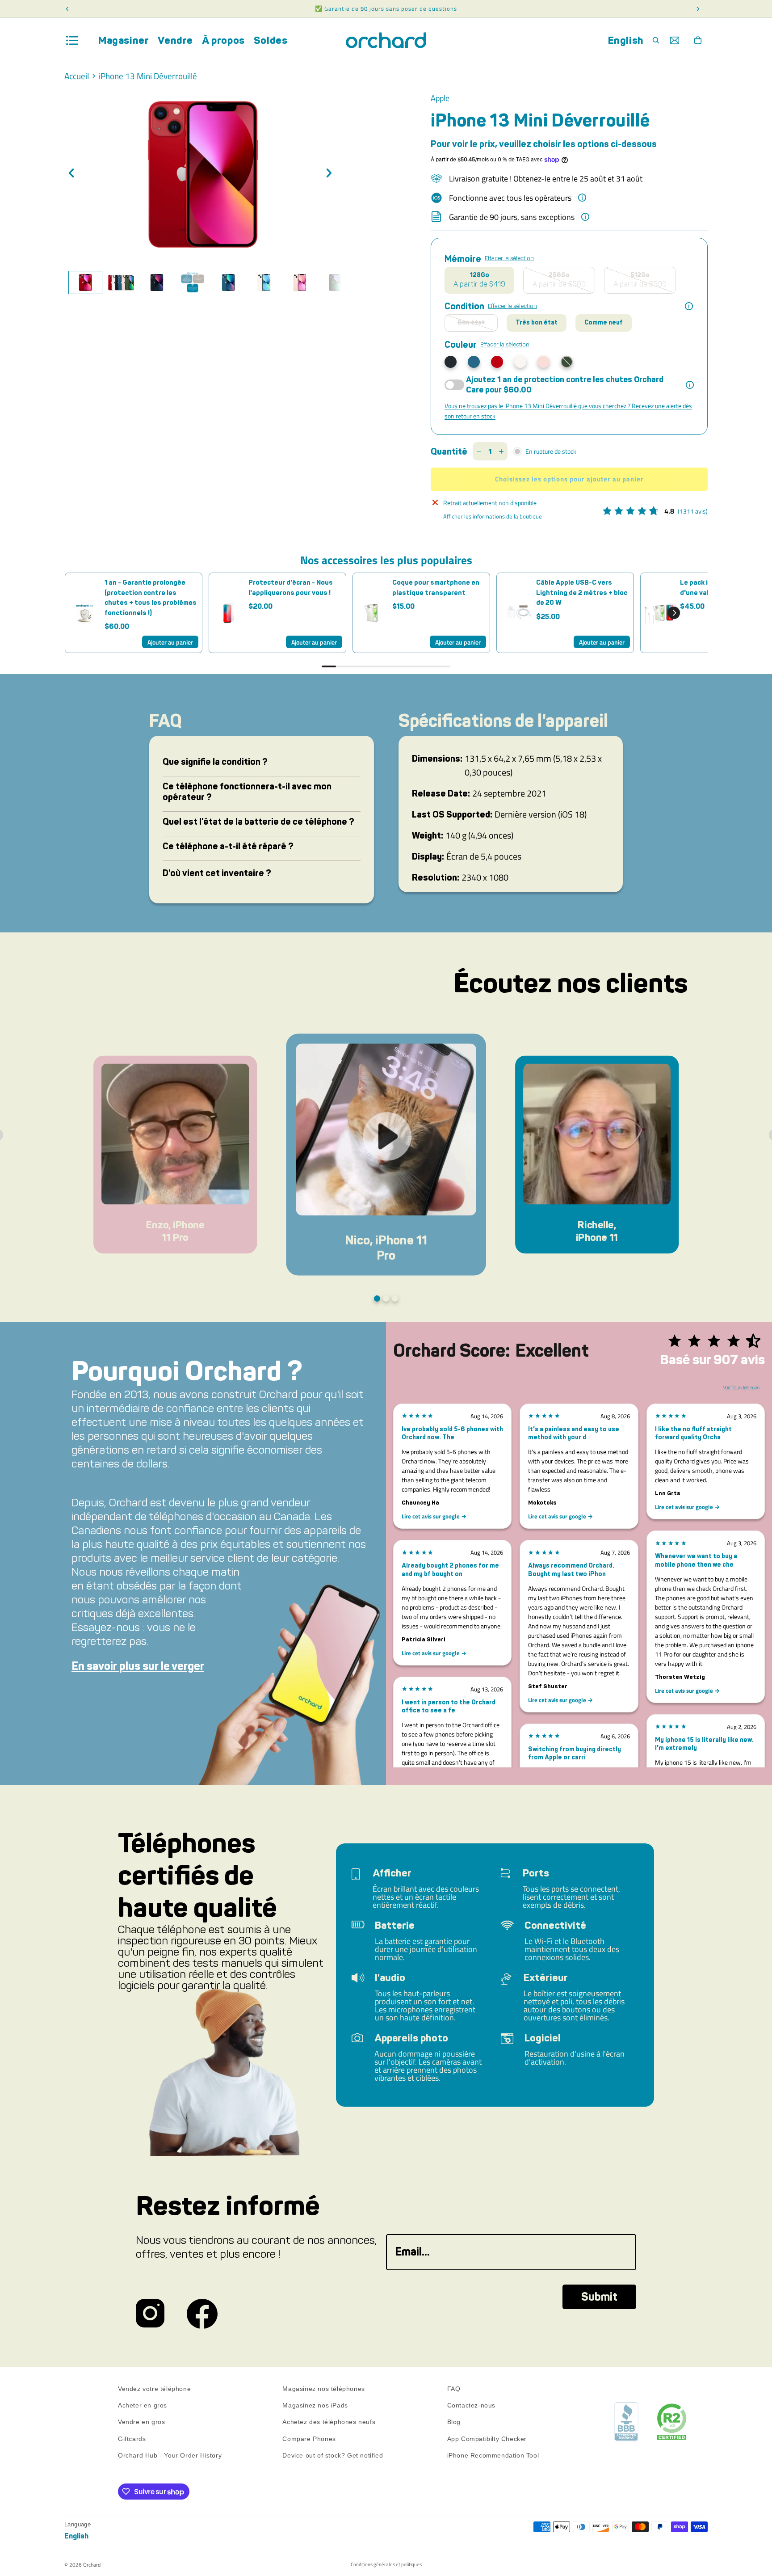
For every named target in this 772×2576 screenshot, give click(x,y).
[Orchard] (386, 40)
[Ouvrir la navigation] (72, 40)
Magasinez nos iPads (315, 2405)
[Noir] (451, 362)
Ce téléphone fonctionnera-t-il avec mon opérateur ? (247, 792)
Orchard (92, 2565)
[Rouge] (497, 362)
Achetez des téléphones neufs (329, 2422)
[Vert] (567, 362)
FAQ (454, 2389)
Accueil (77, 76)
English (626, 40)
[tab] (85, 282)
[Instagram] (150, 2314)
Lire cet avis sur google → (434, 1516)
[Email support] (675, 40)
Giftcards (132, 2439)
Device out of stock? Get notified (333, 2455)
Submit (599, 2297)
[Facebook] (202, 2314)
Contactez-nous (471, 2405)
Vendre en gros (141, 2422)
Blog (454, 2422)
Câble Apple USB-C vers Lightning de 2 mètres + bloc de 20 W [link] (582, 592)
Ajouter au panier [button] (170, 642)
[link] (85, 613)
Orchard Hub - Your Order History (170, 2455)
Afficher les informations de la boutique (493, 516)
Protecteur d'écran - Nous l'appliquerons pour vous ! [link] (291, 588)
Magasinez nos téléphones (323, 2389)
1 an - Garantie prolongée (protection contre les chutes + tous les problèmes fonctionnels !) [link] (151, 598)
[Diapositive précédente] (74, 174)
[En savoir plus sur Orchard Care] (690, 385)
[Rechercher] (656, 40)
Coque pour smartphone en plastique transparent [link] (436, 588)
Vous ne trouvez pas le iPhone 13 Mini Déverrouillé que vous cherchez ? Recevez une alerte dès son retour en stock (568, 411)
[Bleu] (474, 362)
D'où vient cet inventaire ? (217, 873)
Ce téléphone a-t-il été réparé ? (228, 846)
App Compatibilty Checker (487, 2439)
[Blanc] (520, 362)
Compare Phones (309, 2439)
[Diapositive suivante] (331, 174)
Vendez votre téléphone (154, 2389)
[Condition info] (689, 306)
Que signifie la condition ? (215, 762)
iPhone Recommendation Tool (493, 2455)
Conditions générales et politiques (386, 2564)
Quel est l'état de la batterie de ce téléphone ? (258, 822)
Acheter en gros (143, 2405)
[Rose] (543, 362)
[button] (674, 613)
